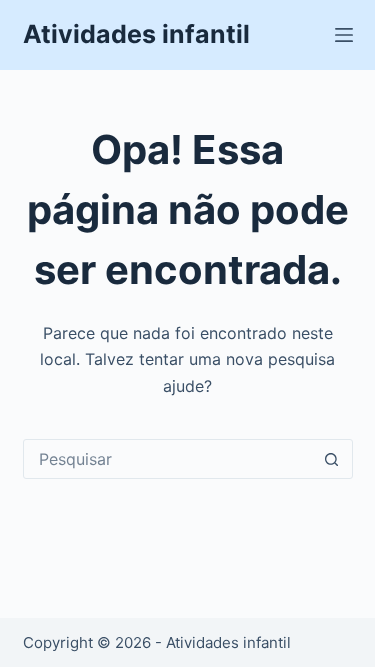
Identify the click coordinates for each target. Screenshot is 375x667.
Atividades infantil (136, 34)
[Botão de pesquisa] (332, 459)
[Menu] (344, 35)
